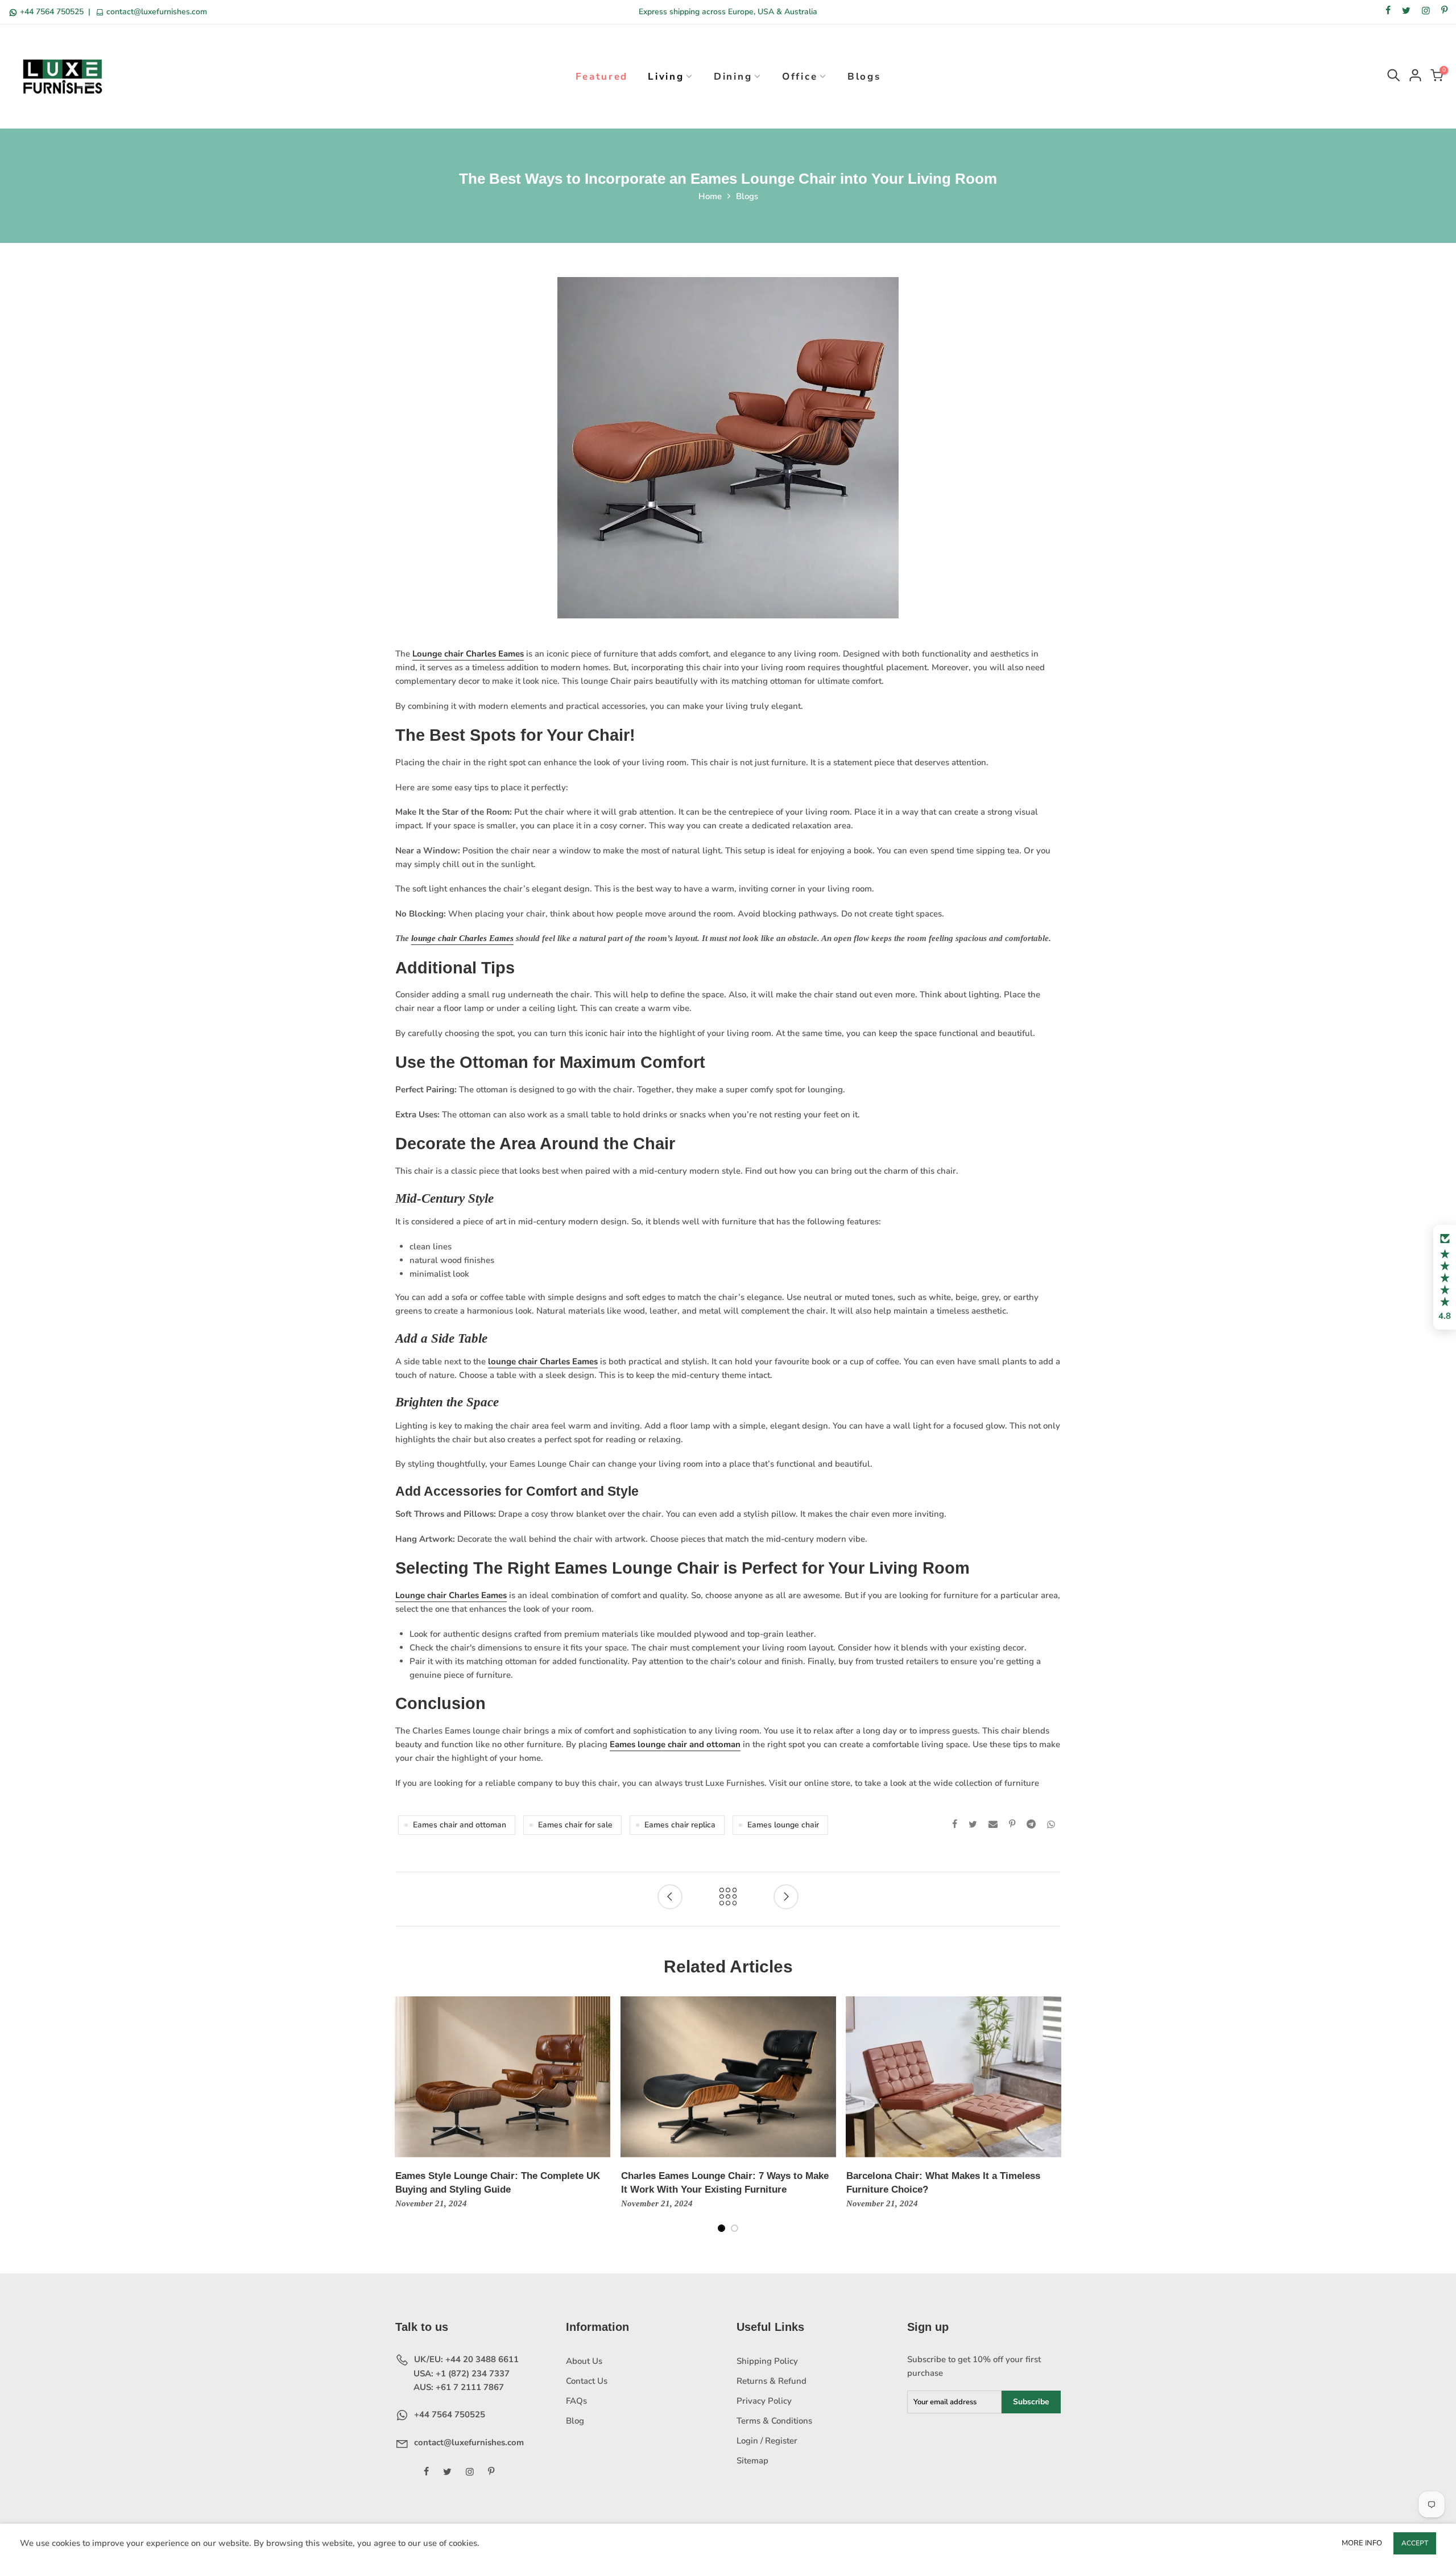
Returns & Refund (772, 2381)
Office (800, 77)
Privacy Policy (764, 2401)
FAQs (576, 2401)
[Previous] (405, 2122)
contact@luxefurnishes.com (156, 12)
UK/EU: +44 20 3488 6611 (465, 2359)
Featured (602, 77)
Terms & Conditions (774, 2421)
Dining (733, 77)
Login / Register (767, 2441)
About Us (584, 2361)
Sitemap (752, 2461)
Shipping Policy (767, 2361)
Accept (1415, 2543)
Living (666, 77)
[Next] (1052, 2122)
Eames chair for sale (575, 1825)
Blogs (864, 77)
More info (1362, 2543)
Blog (575, 2421)
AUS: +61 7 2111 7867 (458, 2387)
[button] (1445, 1277)
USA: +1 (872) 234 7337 (460, 2374)
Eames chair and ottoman (460, 1825)
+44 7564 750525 (52, 12)
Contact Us (587, 2381)
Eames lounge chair (783, 1825)
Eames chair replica (680, 1825)
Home (710, 196)
